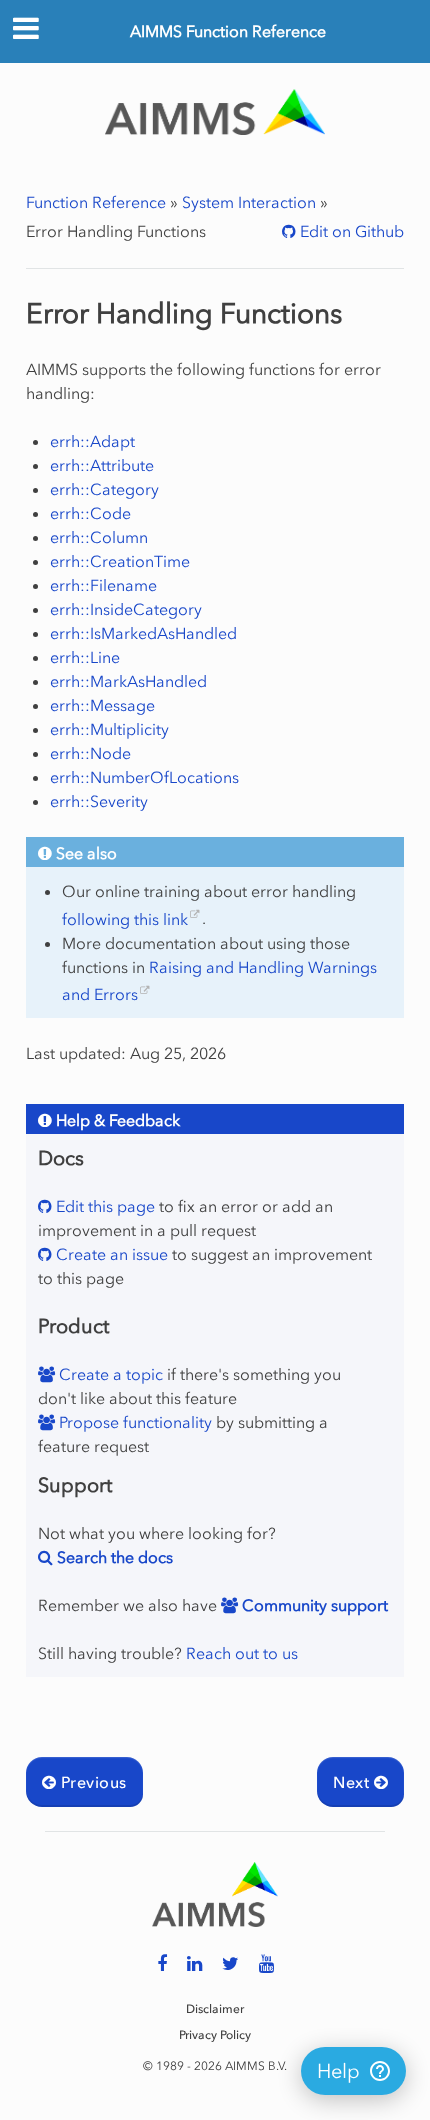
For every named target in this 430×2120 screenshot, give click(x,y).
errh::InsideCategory (126, 609)
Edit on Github (350, 231)
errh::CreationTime (120, 561)
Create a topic (109, 1374)
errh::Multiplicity (109, 729)
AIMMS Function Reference (228, 31)
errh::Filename (103, 585)
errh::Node (90, 753)
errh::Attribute (102, 465)
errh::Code (90, 513)
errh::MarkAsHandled (128, 681)
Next (353, 1782)
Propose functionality (133, 1422)
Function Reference (96, 202)
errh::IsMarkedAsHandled (143, 633)
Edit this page (103, 1206)
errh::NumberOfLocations (144, 777)
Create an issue (110, 1254)
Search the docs (113, 1557)
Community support (313, 1605)
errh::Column (99, 537)
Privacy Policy (215, 2035)
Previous (91, 1782)
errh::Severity (99, 801)
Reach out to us (242, 1653)
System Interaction (249, 202)
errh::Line (85, 657)
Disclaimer (215, 2009)
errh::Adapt (92, 441)
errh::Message (102, 705)
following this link (125, 919)
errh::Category (104, 489)
